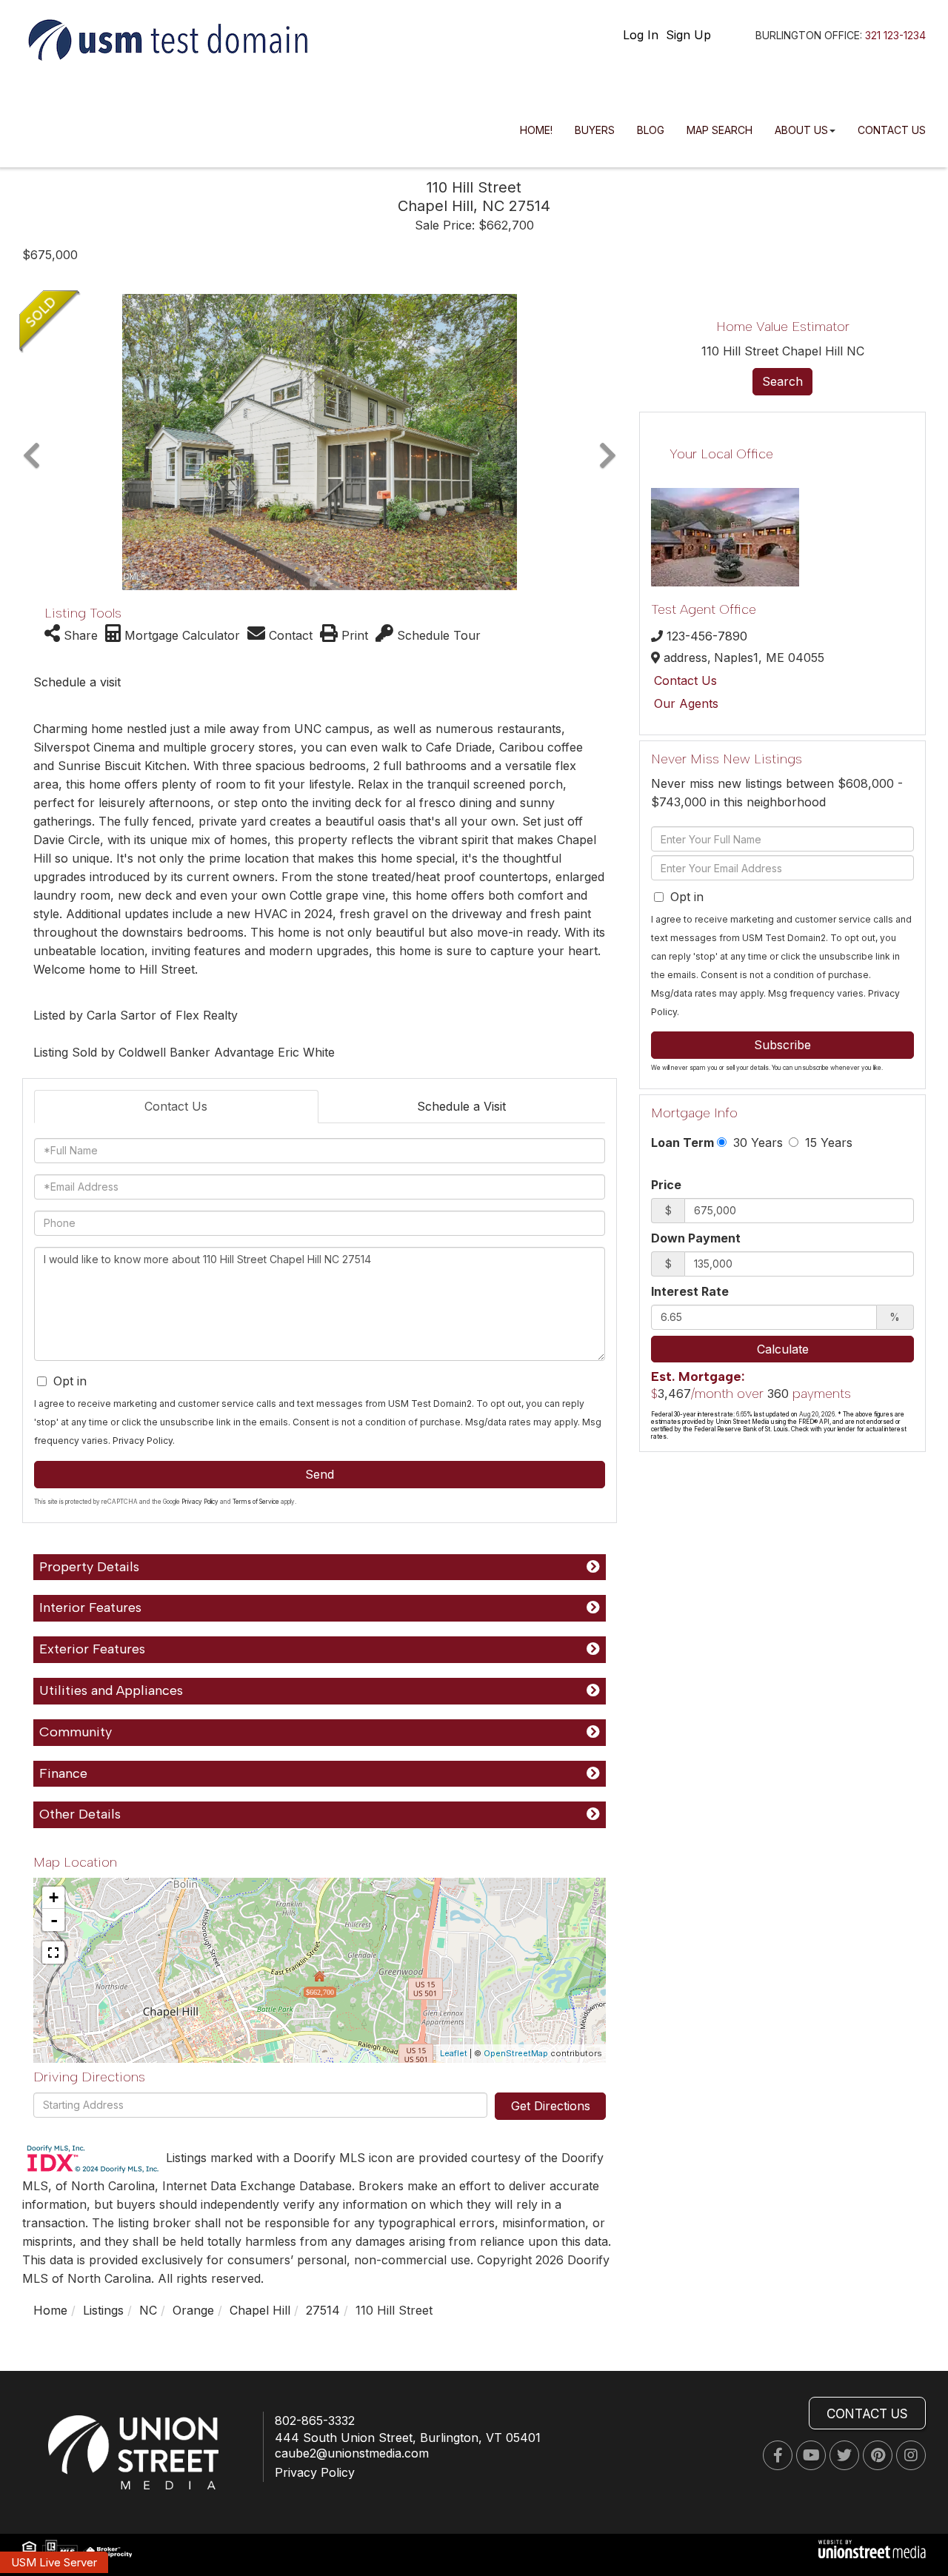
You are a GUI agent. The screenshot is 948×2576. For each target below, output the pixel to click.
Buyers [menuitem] (595, 130)
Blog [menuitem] (651, 130)
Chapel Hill (260, 2310)
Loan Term (682, 1143)
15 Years (827, 1143)
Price (666, 1185)
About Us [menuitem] (801, 130)
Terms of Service (256, 1502)
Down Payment (696, 1238)
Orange (193, 2310)
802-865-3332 (315, 2421)
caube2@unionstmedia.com (352, 2453)
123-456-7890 (707, 636)
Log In (641, 35)
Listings (103, 2310)
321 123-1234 (895, 35)
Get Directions (551, 2106)
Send (320, 1474)
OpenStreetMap (516, 2053)
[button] (31, 442)
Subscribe (782, 1045)
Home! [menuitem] (536, 130)
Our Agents (686, 703)
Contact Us (176, 1106)
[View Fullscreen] (53, 1953)
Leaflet (454, 2053)
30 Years (756, 1143)
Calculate (783, 1349)
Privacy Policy (143, 1441)
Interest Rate (690, 1291)
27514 (323, 2310)
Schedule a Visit (461, 1106)
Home (50, 2310)
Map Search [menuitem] (720, 130)
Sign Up (688, 35)
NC (148, 2310)
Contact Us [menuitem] (892, 130)
